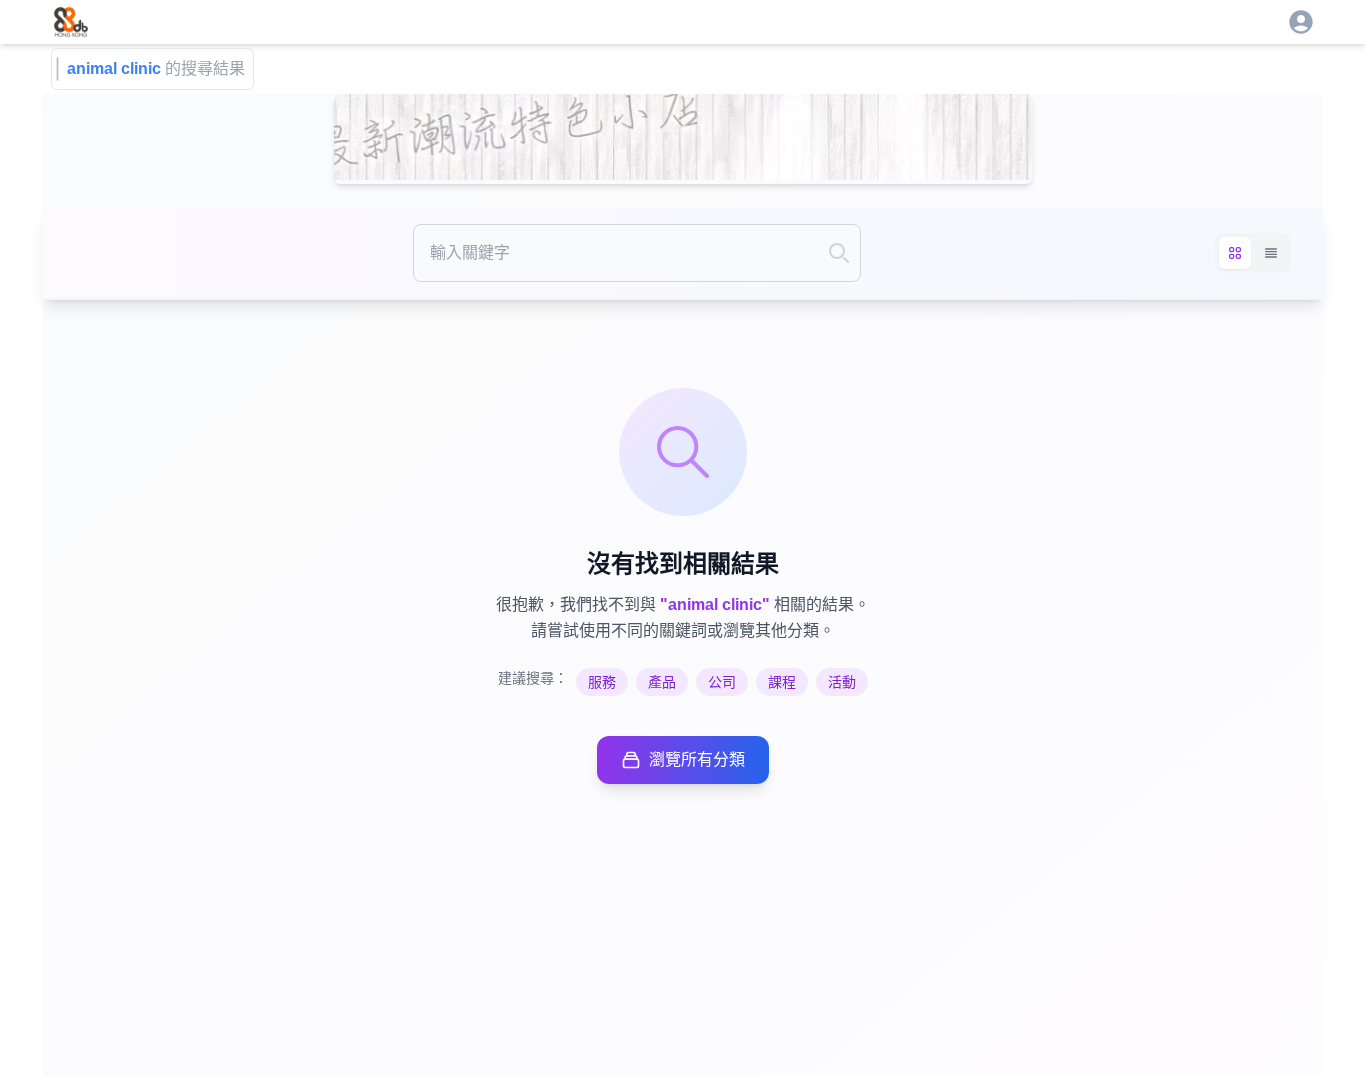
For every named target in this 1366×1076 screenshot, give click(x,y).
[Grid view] (1235, 253)
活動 (842, 682)
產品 (662, 682)
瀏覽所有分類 (697, 759)
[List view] (1271, 253)
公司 (722, 682)
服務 (602, 682)
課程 (782, 682)
